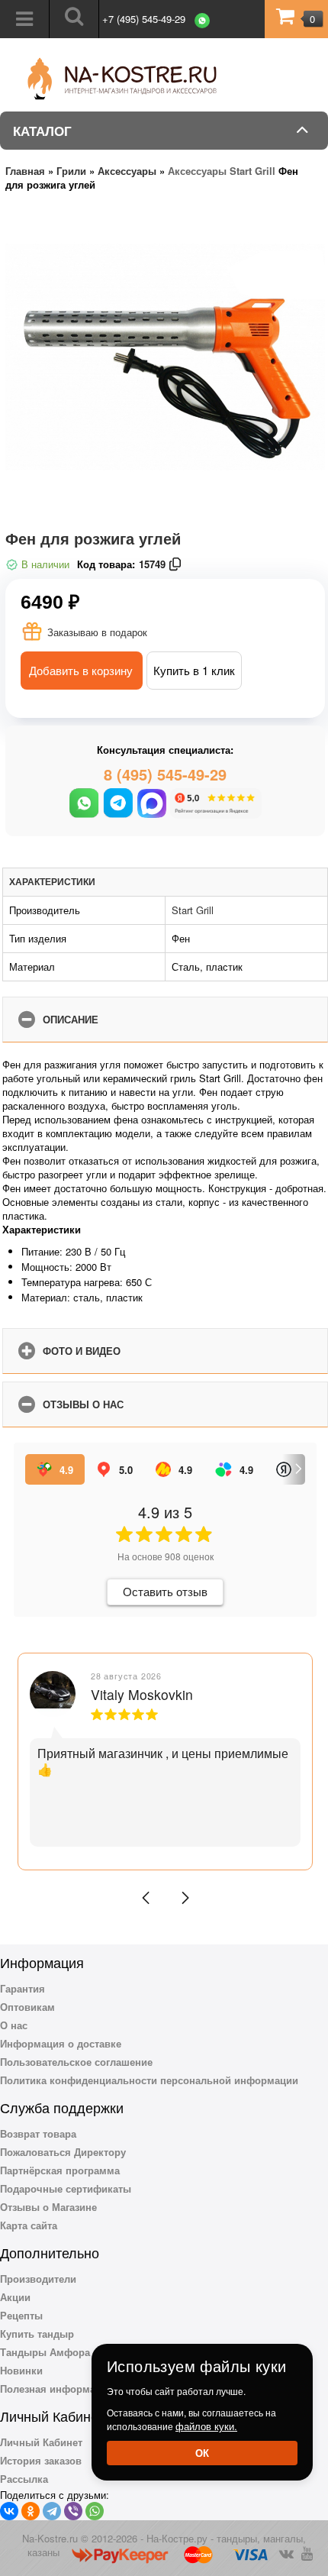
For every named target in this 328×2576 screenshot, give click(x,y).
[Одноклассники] (31, 2511)
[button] (146, 1898)
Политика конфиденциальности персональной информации (149, 2080)
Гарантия (23, 1988)
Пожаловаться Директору (63, 2152)
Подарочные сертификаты (66, 2188)
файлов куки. (206, 2426)
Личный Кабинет (41, 2442)
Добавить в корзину (81, 670)
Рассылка (24, 2479)
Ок (202, 2453)
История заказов (41, 2460)
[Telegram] (52, 2511)
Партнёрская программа (60, 2170)
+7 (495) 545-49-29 (144, 19)
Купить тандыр (37, 2334)
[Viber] (73, 2511)
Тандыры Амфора (45, 2352)
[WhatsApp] (95, 2511)
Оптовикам (27, 2007)
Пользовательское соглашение (76, 2062)
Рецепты (21, 2315)
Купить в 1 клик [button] (194, 670)
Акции (15, 2297)
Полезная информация (57, 2389)
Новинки (21, 2370)
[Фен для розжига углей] (165, 363)
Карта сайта (29, 2225)
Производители (38, 2279)
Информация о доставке (61, 2043)
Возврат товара (38, 2133)
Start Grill (193, 910)
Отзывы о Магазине (48, 2207)
